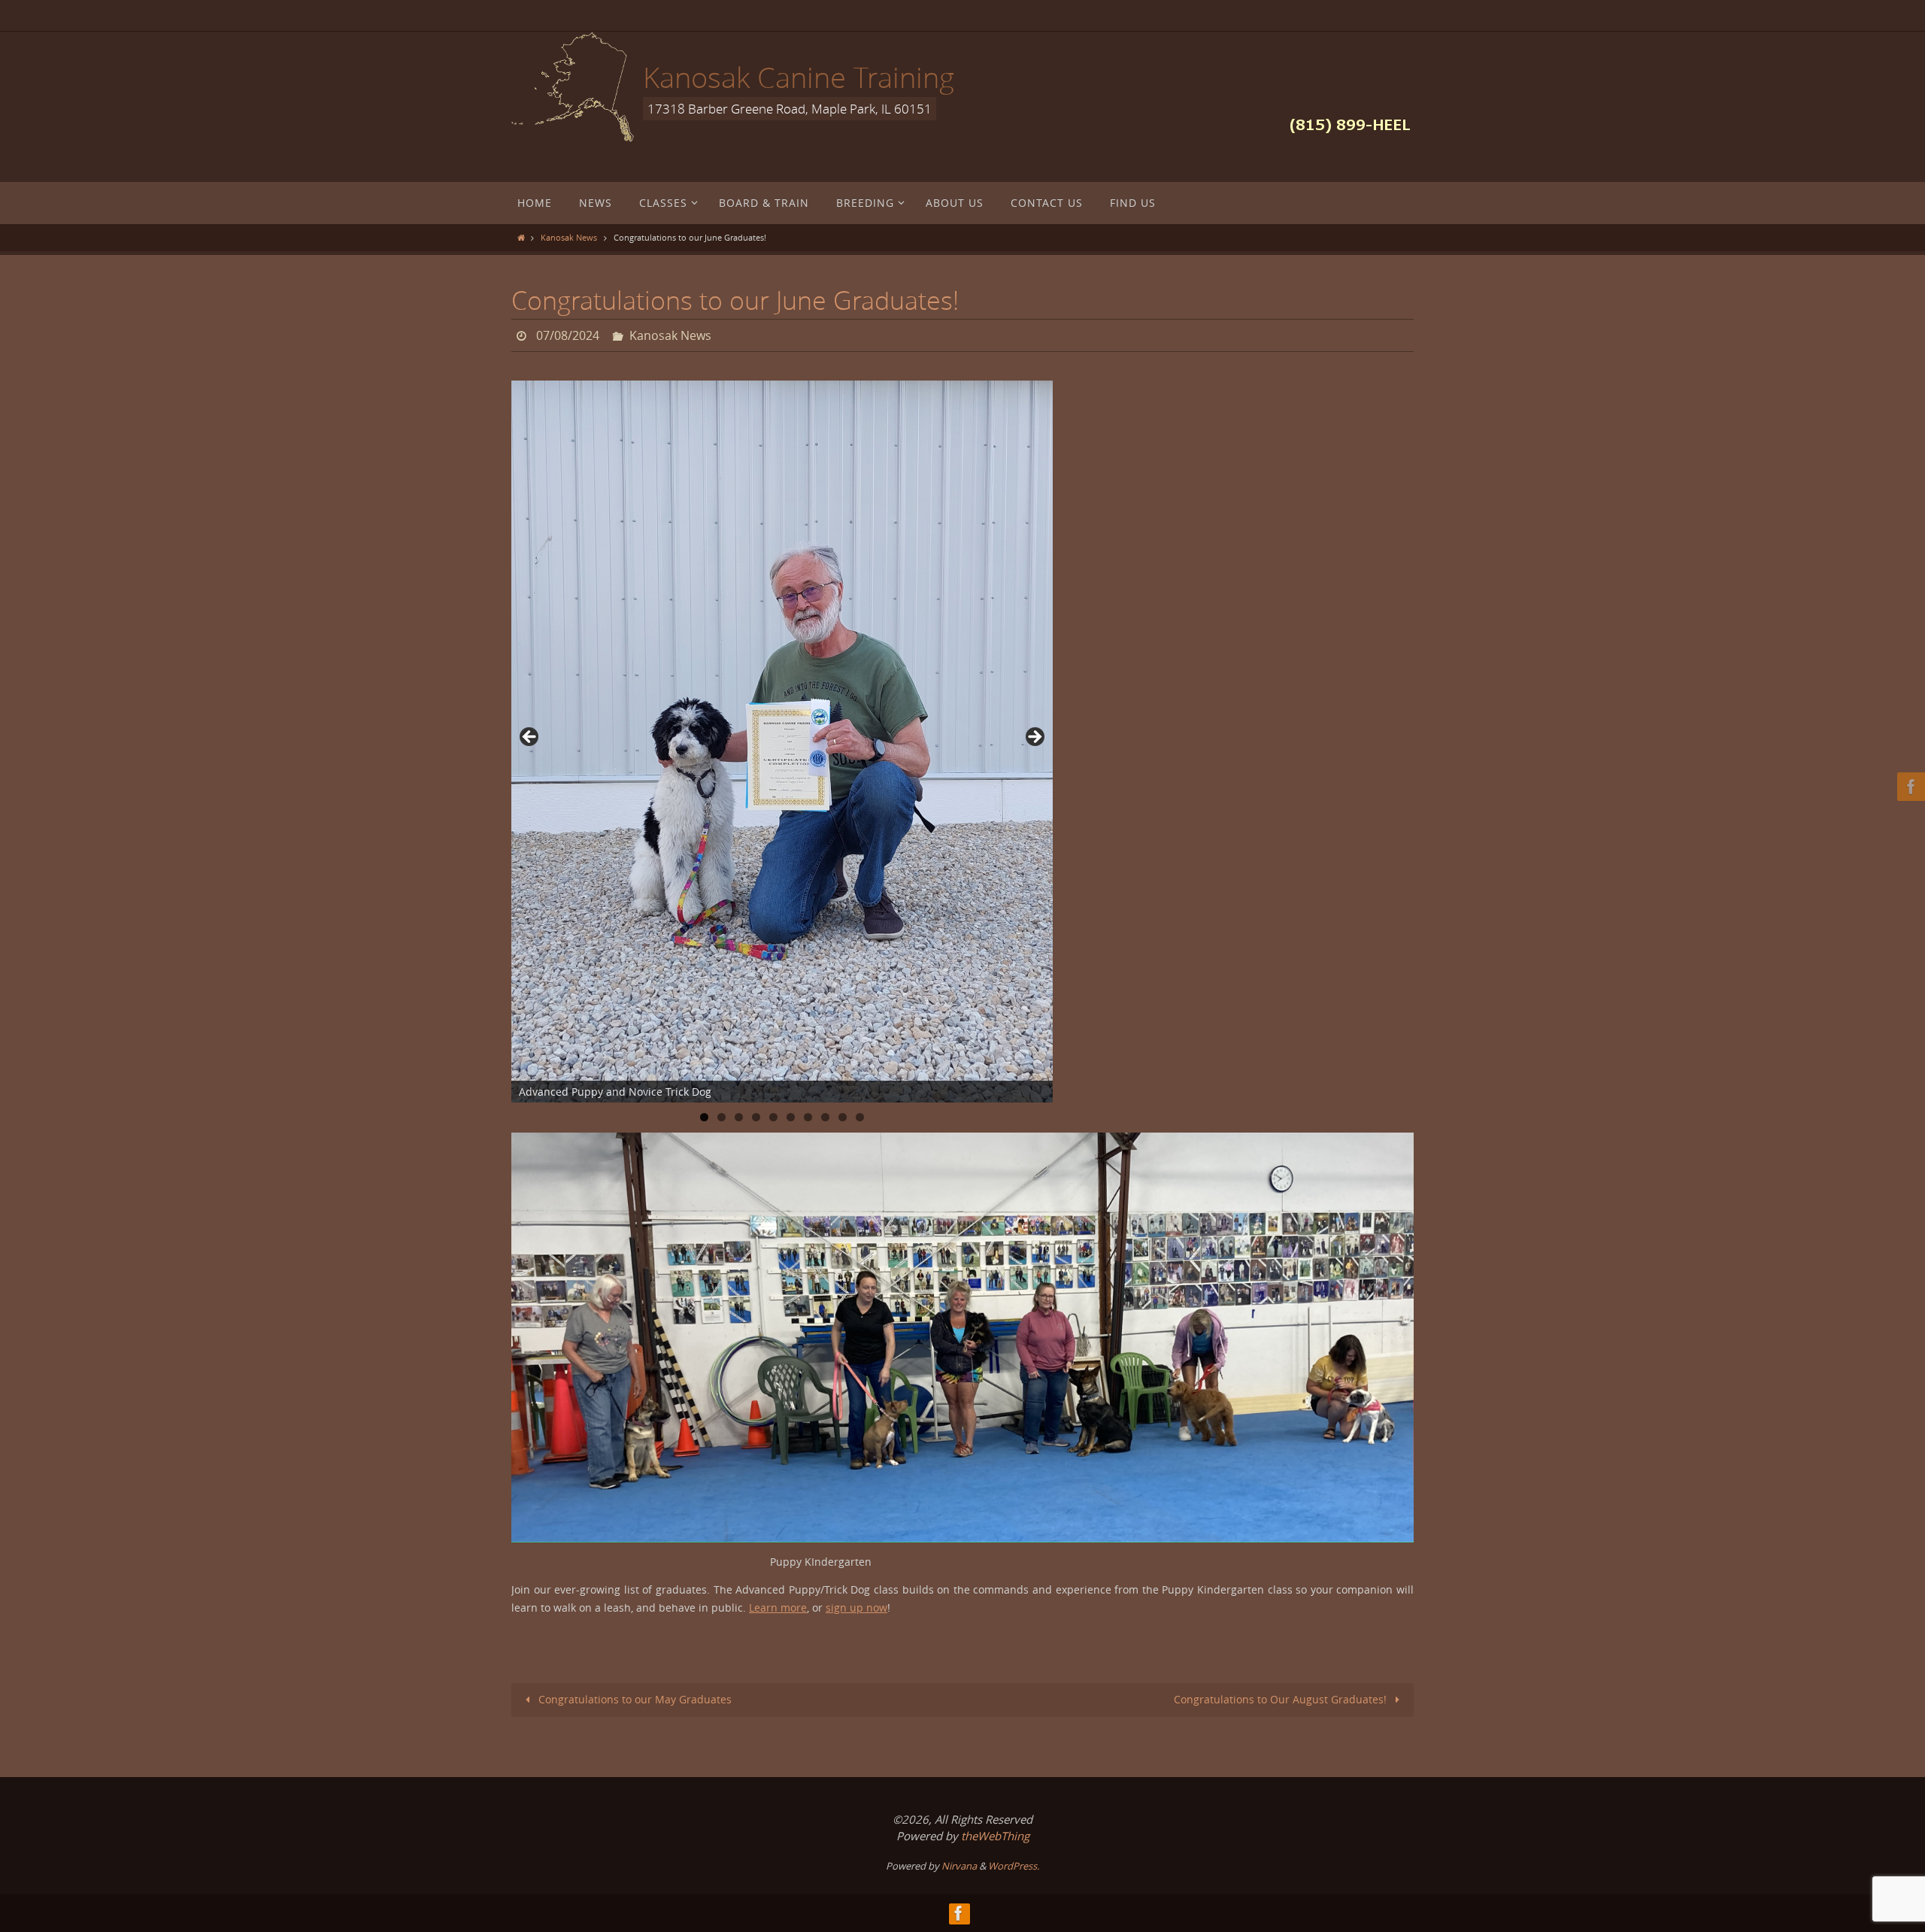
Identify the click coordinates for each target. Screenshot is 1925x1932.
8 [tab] (825, 1117)
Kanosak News (569, 237)
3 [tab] (739, 1117)
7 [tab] (808, 1117)
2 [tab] (721, 1117)
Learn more (778, 1607)
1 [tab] (704, 1117)
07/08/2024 (568, 335)
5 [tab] (773, 1117)
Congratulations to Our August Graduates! (1282, 1699)
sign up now (856, 1607)
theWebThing (995, 1836)
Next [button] (1034, 738)
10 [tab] (861, 1117)
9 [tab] (843, 1117)
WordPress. (1014, 1866)
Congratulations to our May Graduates (634, 1699)
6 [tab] (791, 1117)
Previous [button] (530, 738)
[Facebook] (1909, 787)
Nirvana (959, 1866)
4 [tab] (756, 1117)
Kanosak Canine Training (799, 77)
